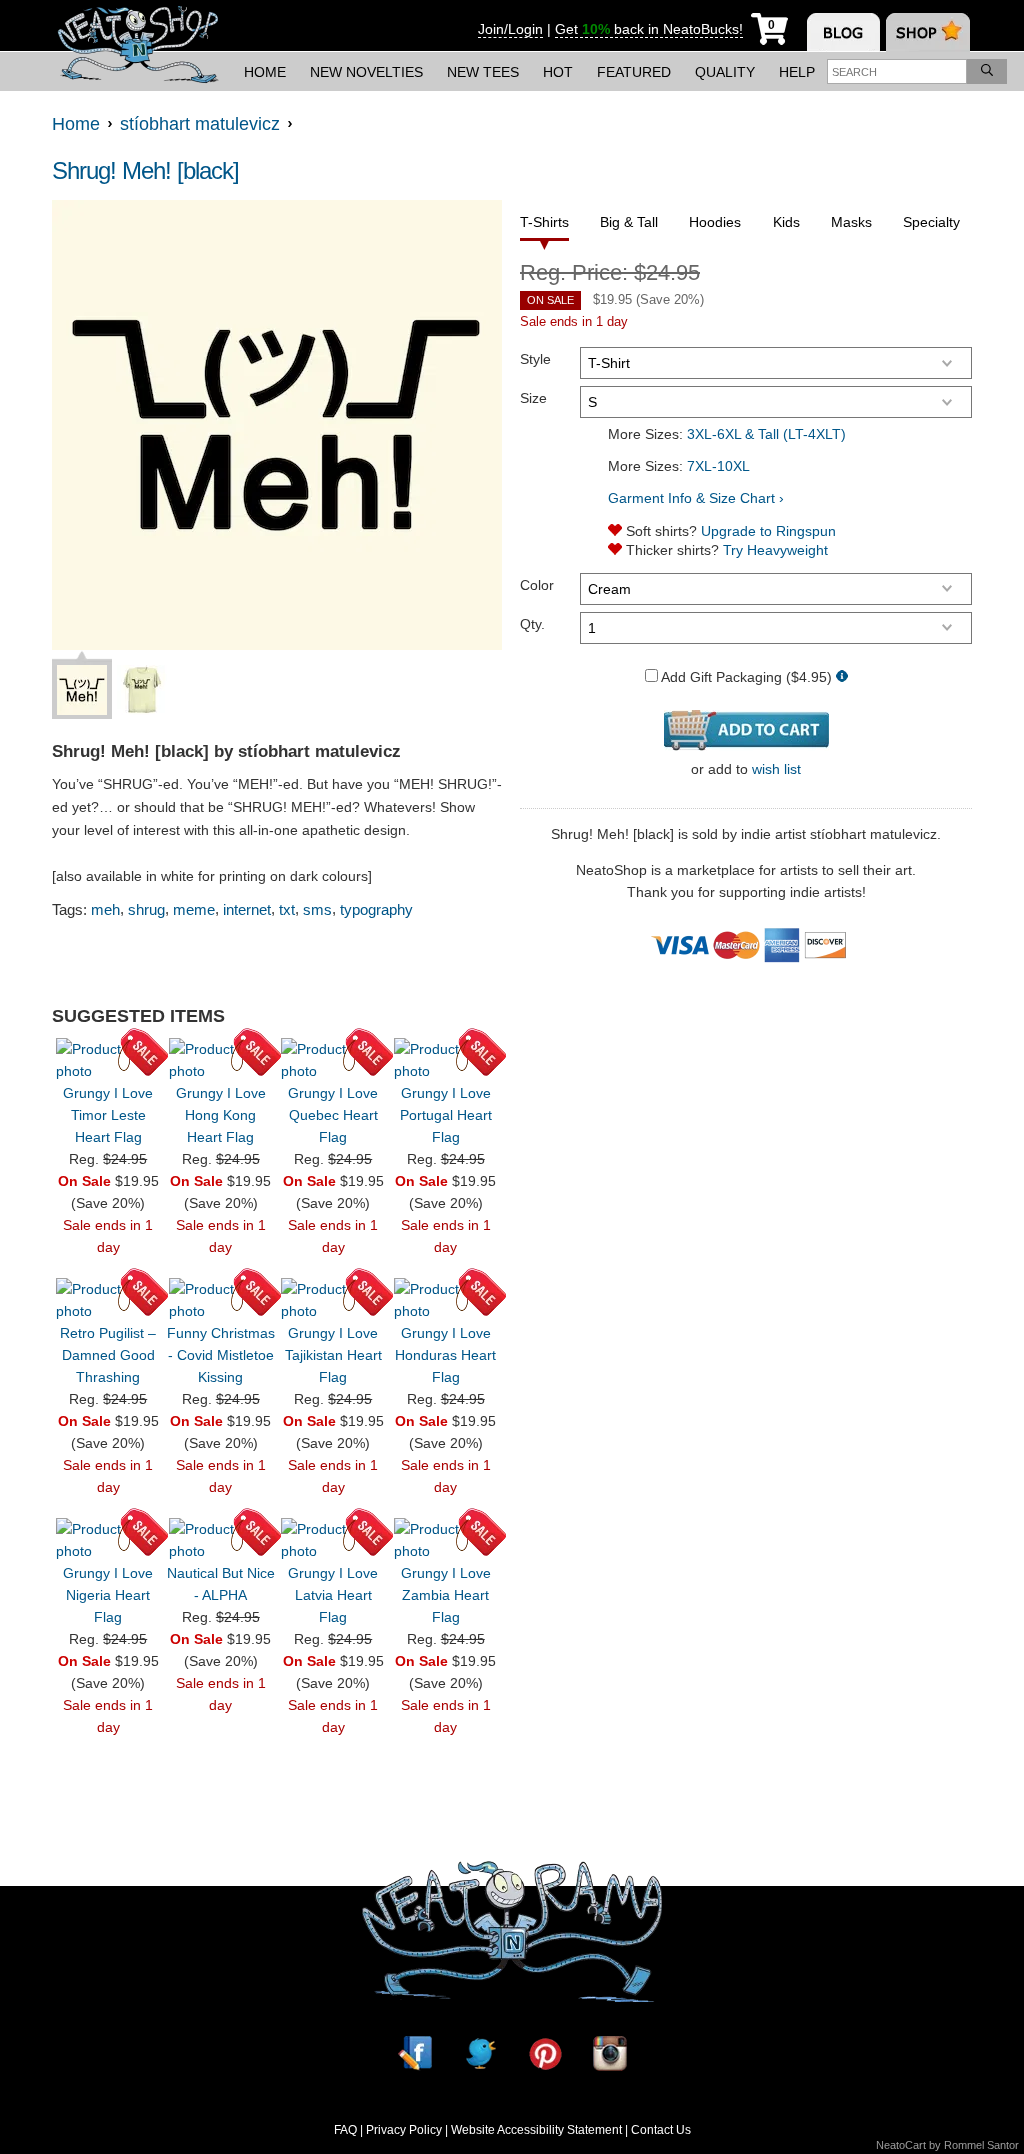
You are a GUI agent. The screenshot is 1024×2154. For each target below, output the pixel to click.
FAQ (345, 2130)
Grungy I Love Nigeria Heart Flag (108, 1595)
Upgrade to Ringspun (768, 531)
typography (376, 909)
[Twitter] (480, 2053)
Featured (634, 72)
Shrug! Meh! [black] (145, 170)
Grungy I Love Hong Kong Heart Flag (221, 1115)
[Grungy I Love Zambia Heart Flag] (446, 1540)
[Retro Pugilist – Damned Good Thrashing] (108, 1300)
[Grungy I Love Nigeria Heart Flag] (108, 1540)
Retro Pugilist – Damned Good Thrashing (108, 1355)
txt (287, 909)
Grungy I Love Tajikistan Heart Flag (333, 1355)
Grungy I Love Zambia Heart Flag (446, 1595)
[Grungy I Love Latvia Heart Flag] (333, 1540)
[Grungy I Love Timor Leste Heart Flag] (108, 1060)
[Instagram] (610, 2053)
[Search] (987, 71)
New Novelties (366, 72)
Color (537, 585)
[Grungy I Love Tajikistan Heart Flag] (333, 1300)
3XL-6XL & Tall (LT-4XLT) (766, 434)
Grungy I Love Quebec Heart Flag (333, 1115)
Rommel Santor (981, 2145)
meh (105, 909)
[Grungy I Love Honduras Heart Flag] (446, 1300)
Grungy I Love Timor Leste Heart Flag (108, 1115)
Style (535, 359)
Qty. (532, 624)
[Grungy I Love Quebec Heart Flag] (333, 1060)
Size (533, 398)
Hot (558, 72)
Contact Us (661, 2130)
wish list (776, 769)
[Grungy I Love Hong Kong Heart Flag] (221, 1060)
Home (265, 72)
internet (247, 909)
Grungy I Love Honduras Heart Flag (445, 1355)
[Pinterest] (545, 2053)
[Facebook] (415, 2053)
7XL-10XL (718, 466)
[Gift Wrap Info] (842, 677)
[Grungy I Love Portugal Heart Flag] (446, 1060)
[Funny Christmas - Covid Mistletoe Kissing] (221, 1300)
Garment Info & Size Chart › (696, 498)
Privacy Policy (404, 2130)
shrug (146, 909)
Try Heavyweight (775, 550)
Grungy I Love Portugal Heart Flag (446, 1115)
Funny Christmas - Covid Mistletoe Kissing (221, 1355)
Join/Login (510, 29)
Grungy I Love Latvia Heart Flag (333, 1595)
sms (317, 909)
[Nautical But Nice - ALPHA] (221, 1540)
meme (194, 909)
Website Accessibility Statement (536, 2130)
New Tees (483, 72)
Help (797, 72)
